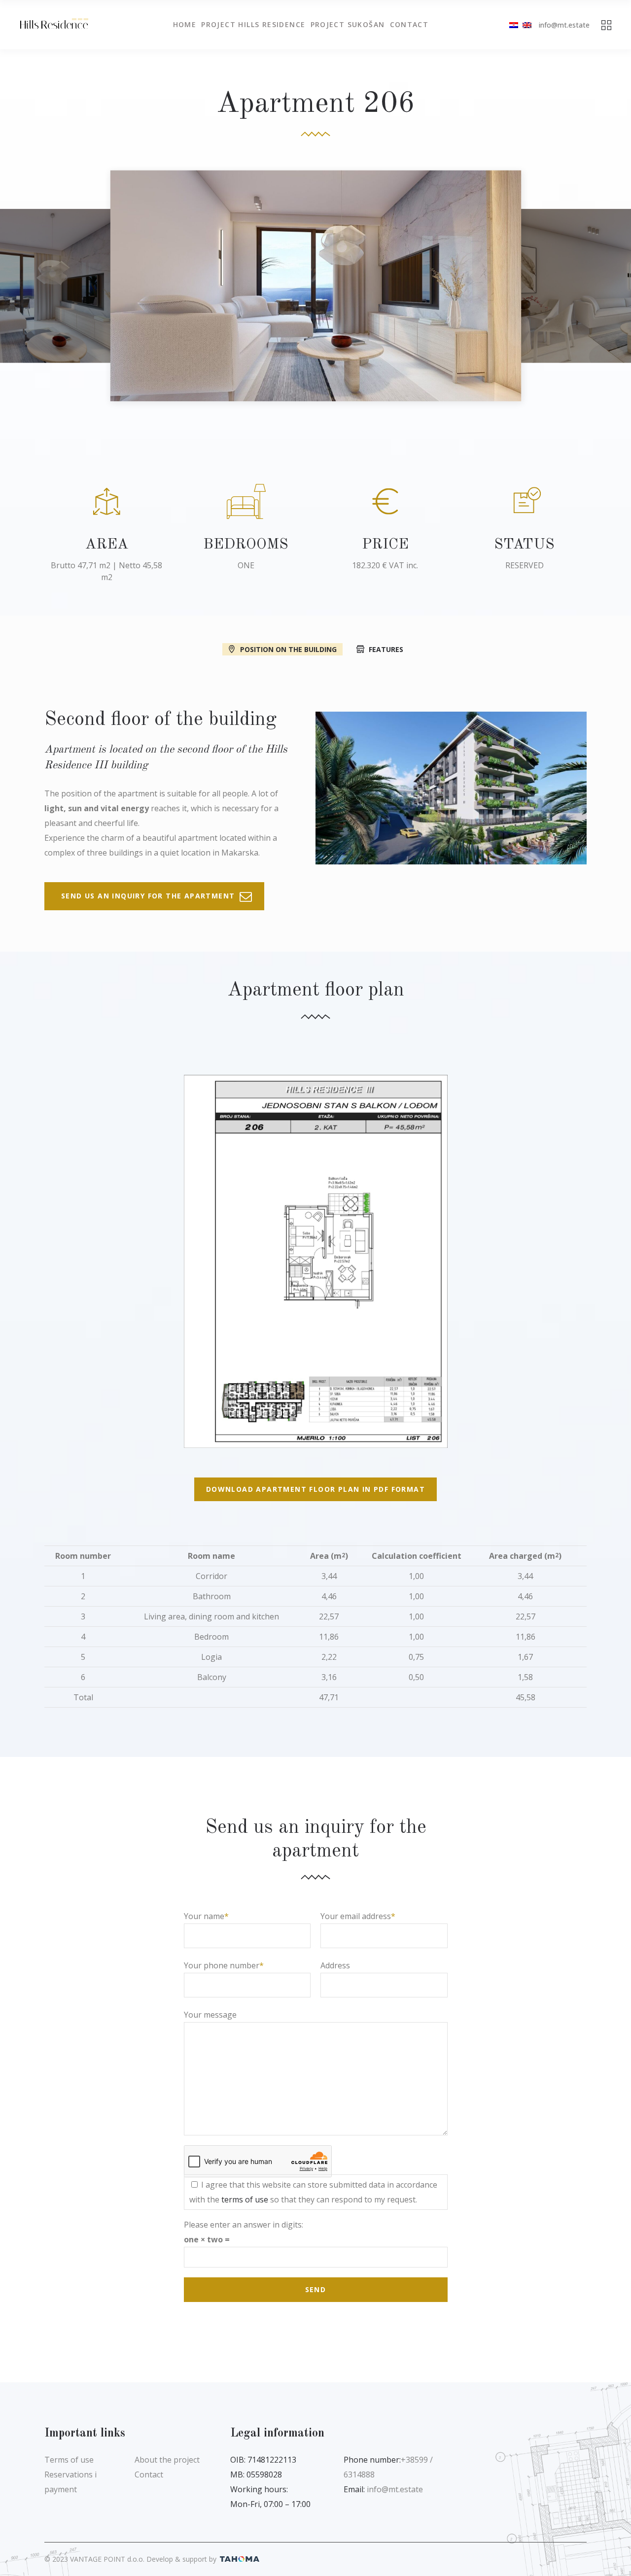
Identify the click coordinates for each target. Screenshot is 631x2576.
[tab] (282, 649)
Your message (210, 2015)
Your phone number (222, 1965)
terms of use (245, 2199)
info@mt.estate (564, 25)
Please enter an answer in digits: (244, 2225)
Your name (204, 1916)
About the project (167, 2460)
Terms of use (69, 2460)
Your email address (356, 1916)
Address (335, 1965)
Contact (149, 2474)
